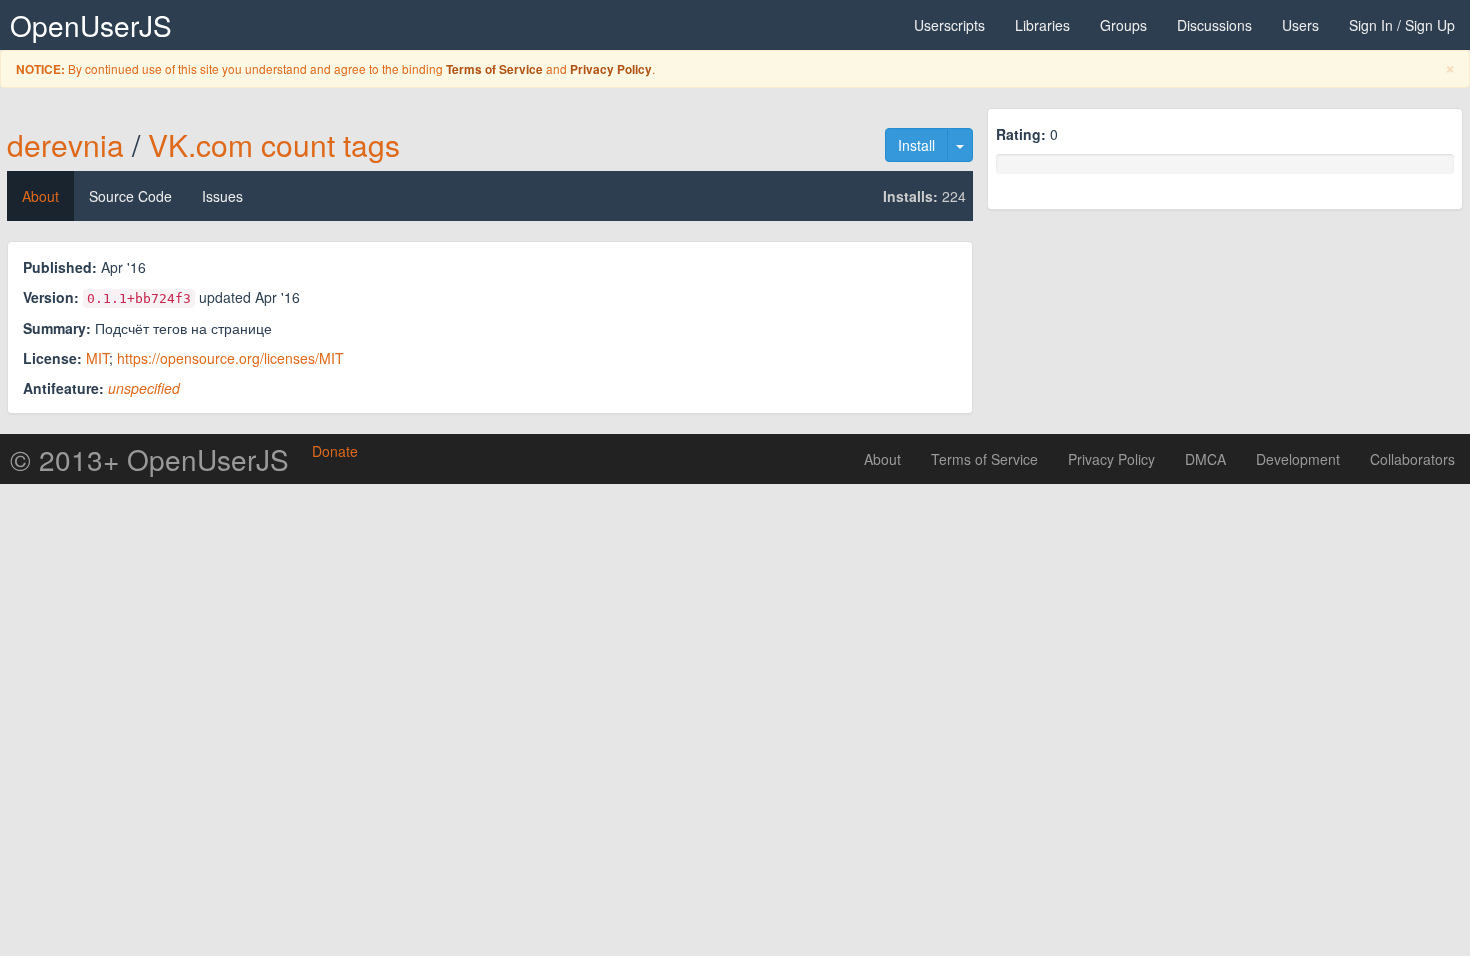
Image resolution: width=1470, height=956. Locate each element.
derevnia (65, 144)
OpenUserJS (91, 25)
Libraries (1042, 25)
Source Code (130, 196)
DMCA (1205, 459)
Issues (222, 196)
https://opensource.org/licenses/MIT (230, 358)
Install (916, 145)
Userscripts (949, 25)
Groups (1123, 25)
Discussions (1214, 25)
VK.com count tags (274, 144)
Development (1298, 459)
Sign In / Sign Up (1402, 25)
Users (1300, 25)
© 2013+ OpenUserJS (149, 459)
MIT (97, 358)
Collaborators (1412, 459)
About (40, 196)
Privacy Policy (611, 69)
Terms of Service (494, 69)
